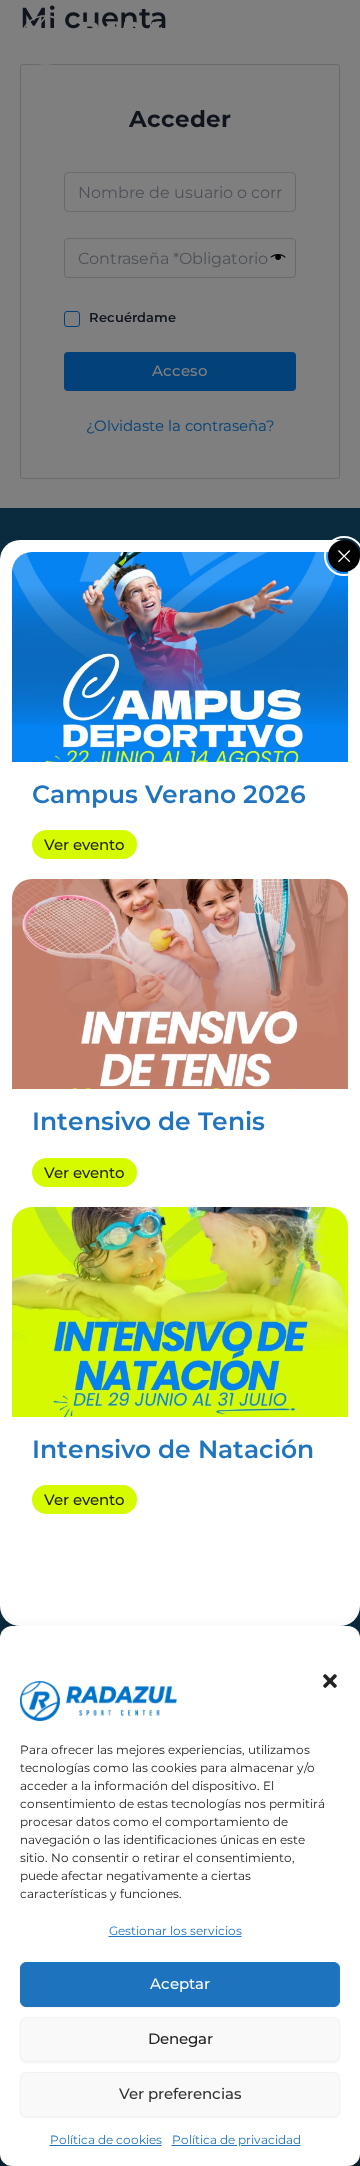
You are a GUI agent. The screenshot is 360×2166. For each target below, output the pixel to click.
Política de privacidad (236, 2139)
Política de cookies (106, 2139)
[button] (330, 1681)
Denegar (180, 2038)
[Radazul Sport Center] (98, 1661)
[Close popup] (344, 556)
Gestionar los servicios (175, 1930)
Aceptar (180, 1983)
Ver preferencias (180, 2093)
